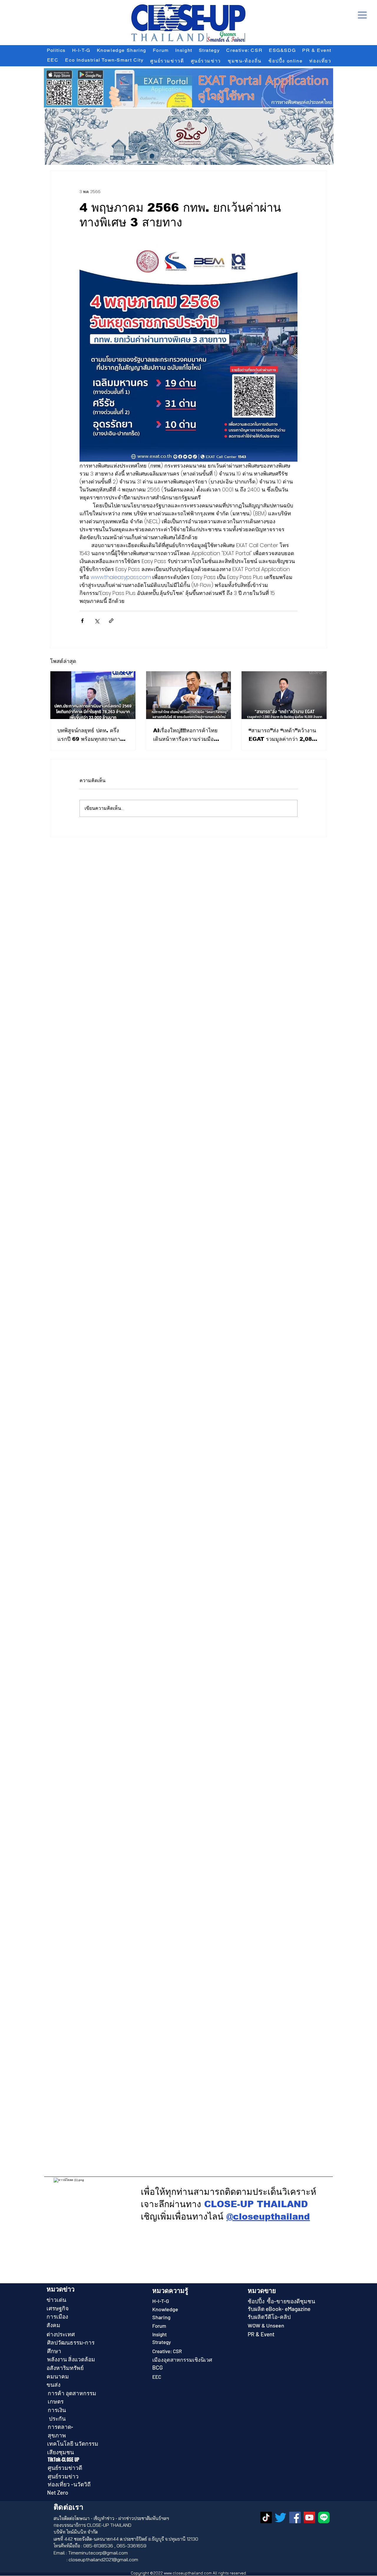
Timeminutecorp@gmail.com (98, 2553)
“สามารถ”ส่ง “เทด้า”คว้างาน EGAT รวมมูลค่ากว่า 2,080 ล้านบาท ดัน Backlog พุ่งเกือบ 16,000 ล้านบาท (282, 735)
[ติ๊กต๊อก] (266, 2517)
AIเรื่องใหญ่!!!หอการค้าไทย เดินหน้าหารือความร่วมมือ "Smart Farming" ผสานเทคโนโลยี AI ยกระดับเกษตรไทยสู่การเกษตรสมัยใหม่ (187, 735)
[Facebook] (295, 2517)
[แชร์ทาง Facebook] (82, 621)
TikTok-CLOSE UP (64, 2460)
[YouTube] (309, 2517)
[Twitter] (281, 2517)
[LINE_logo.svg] (324, 2517)
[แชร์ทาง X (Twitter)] (97, 621)
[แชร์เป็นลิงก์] (111, 621)
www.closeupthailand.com (188, 2573)
